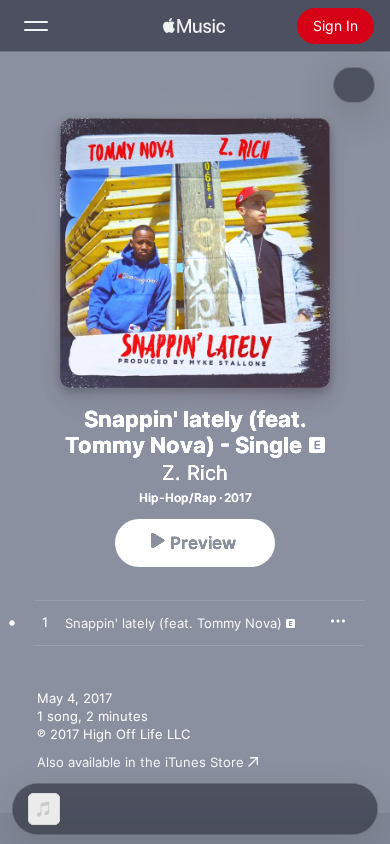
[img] (194, 26)
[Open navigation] (36, 26)
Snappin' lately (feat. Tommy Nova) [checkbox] (173, 623)
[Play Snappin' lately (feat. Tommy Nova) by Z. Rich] (45, 623)
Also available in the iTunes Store (140, 762)
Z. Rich (195, 473)
